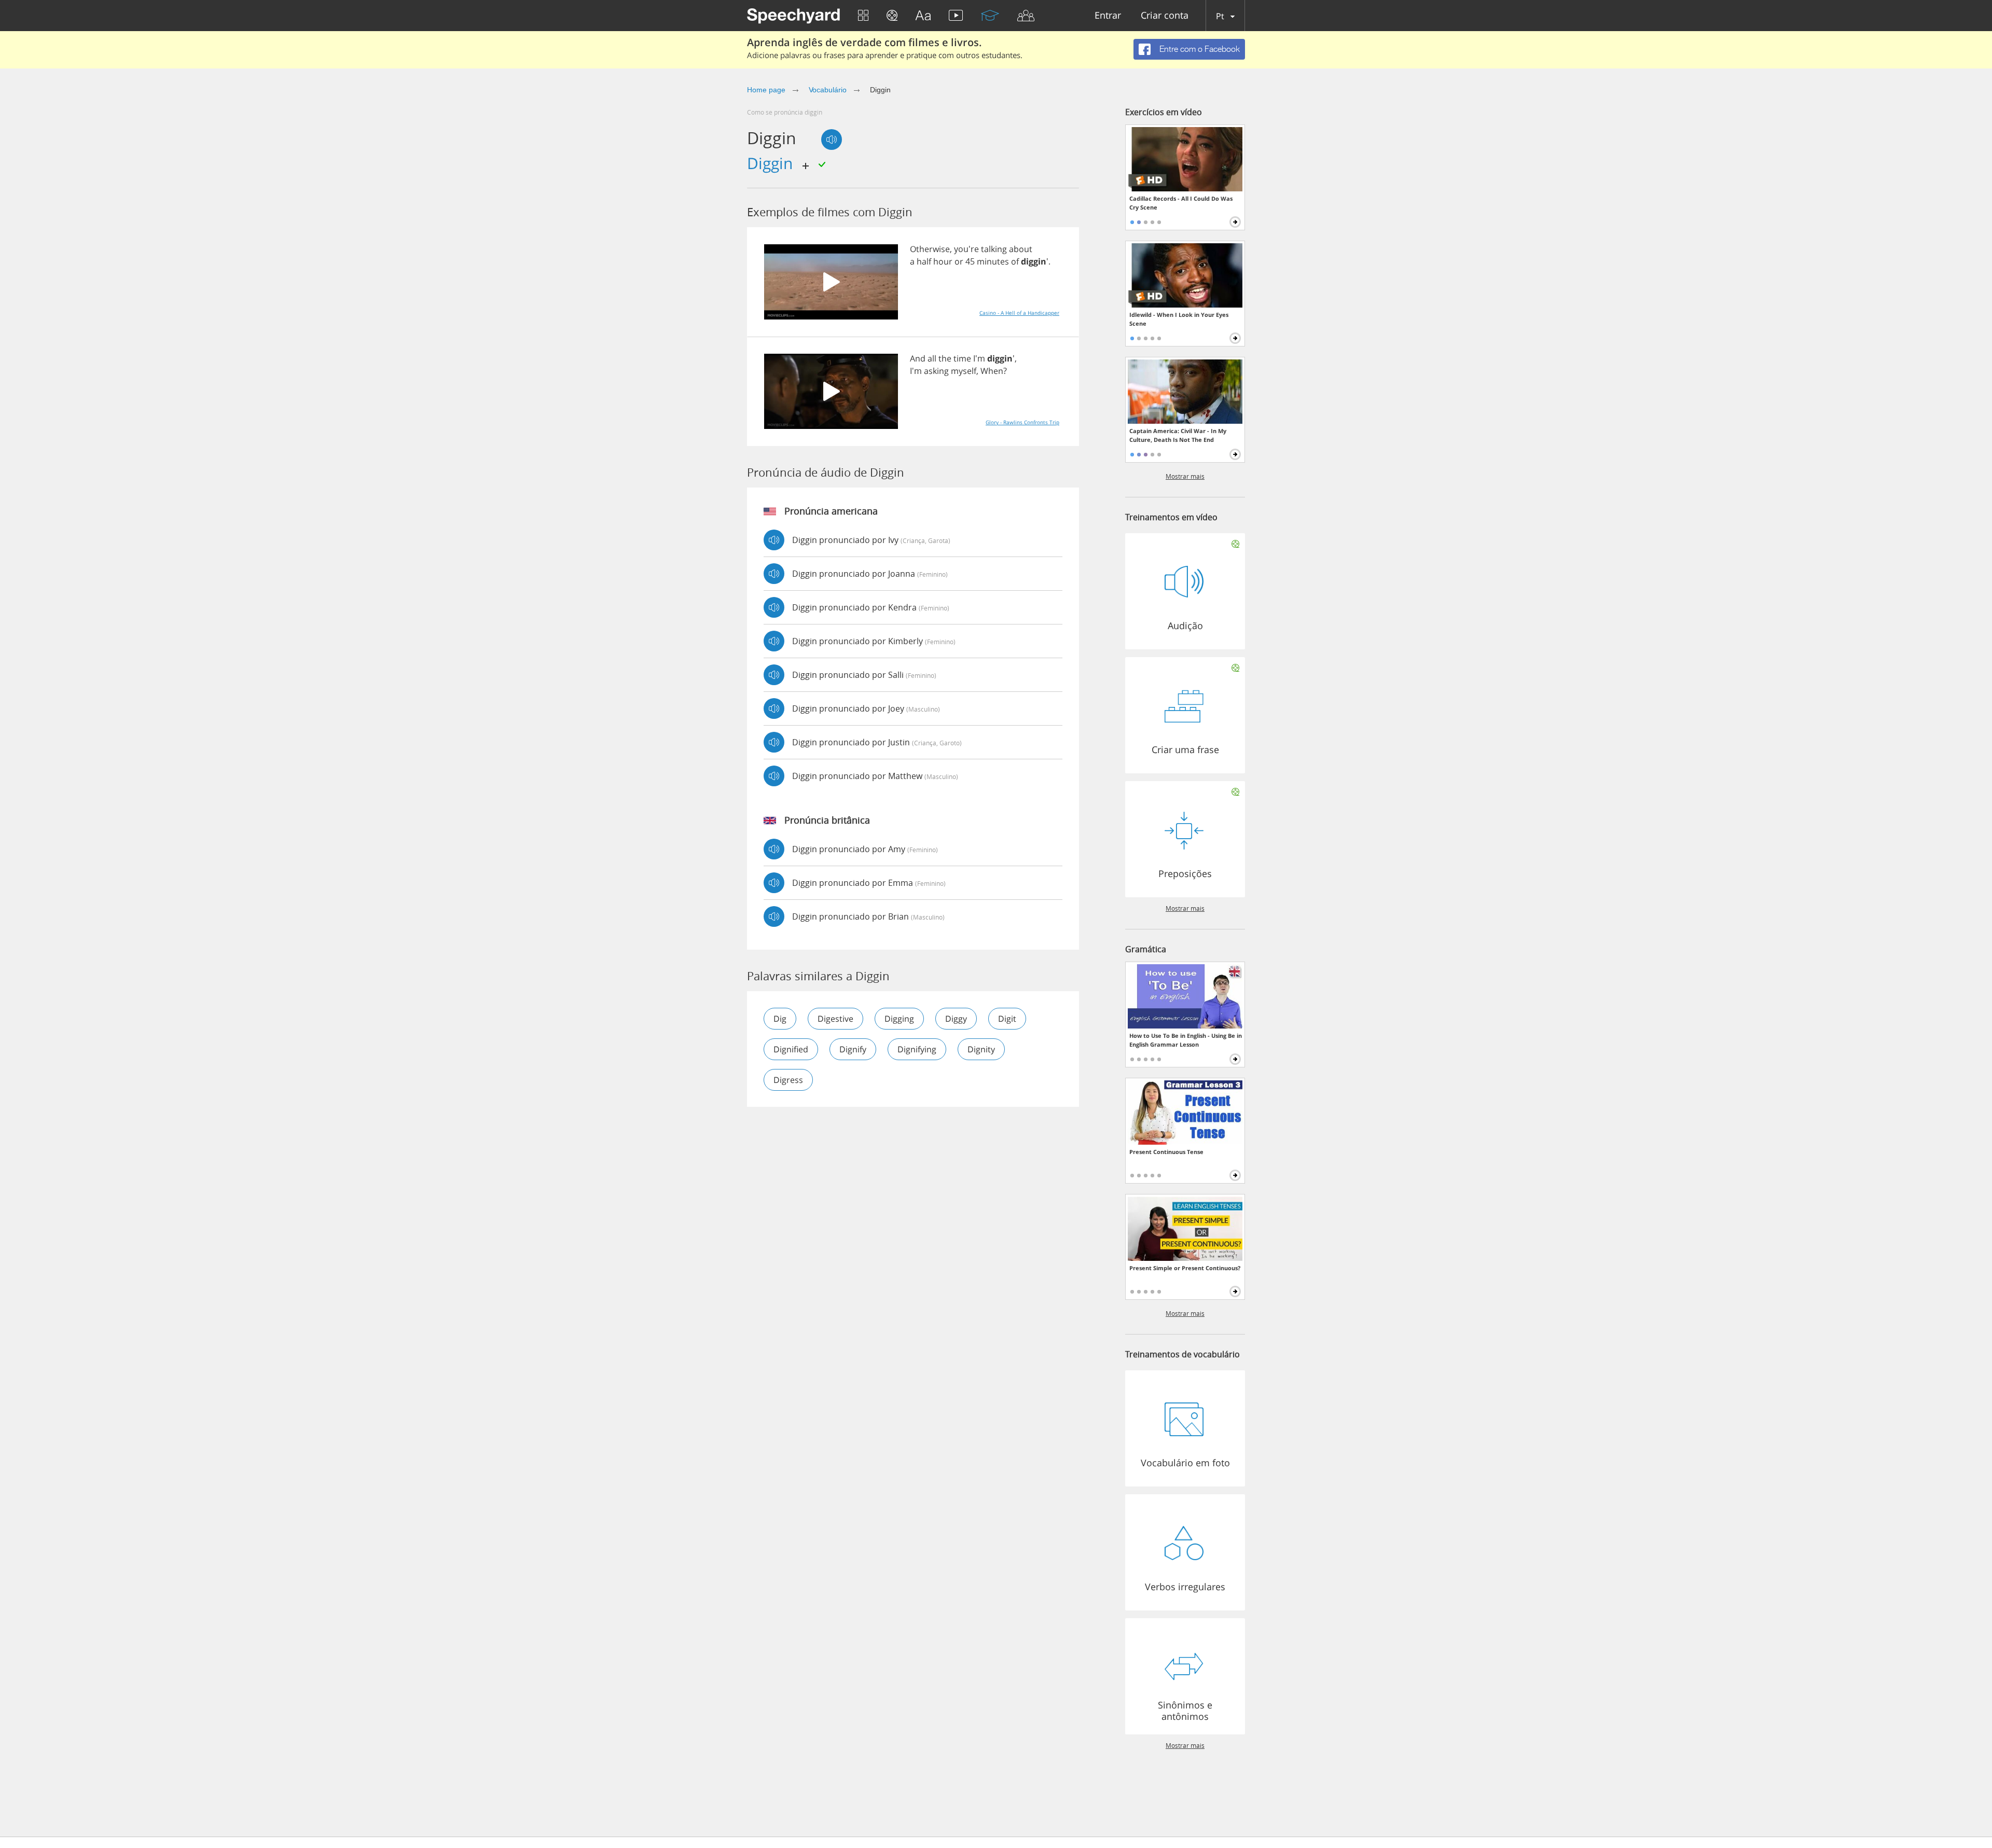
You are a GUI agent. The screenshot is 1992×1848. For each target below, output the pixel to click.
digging (899, 1019)
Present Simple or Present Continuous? (1185, 1268)
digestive (835, 1019)
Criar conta (1165, 16)
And (918, 358)
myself (964, 371)
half (924, 261)
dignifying (917, 1049)
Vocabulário (828, 90)
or (959, 261)
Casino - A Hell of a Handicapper (1019, 313)
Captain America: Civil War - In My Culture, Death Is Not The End (1178, 435)
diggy (956, 1019)
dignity (981, 1049)
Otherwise (930, 249)
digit (1007, 1019)
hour (943, 261)
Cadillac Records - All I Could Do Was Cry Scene (1181, 203)
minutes (993, 261)
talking (994, 249)
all (932, 358)
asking (936, 371)
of (1015, 261)
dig (780, 1019)
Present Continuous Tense (1166, 1152)
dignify (853, 1049)
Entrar (1108, 16)
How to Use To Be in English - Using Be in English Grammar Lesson (1186, 1040)
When (992, 371)
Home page (766, 90)
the (945, 358)
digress (788, 1080)
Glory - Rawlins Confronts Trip (1022, 422)
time (962, 358)
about (1021, 249)
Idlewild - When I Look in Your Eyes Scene (1179, 319)
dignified (791, 1049)
